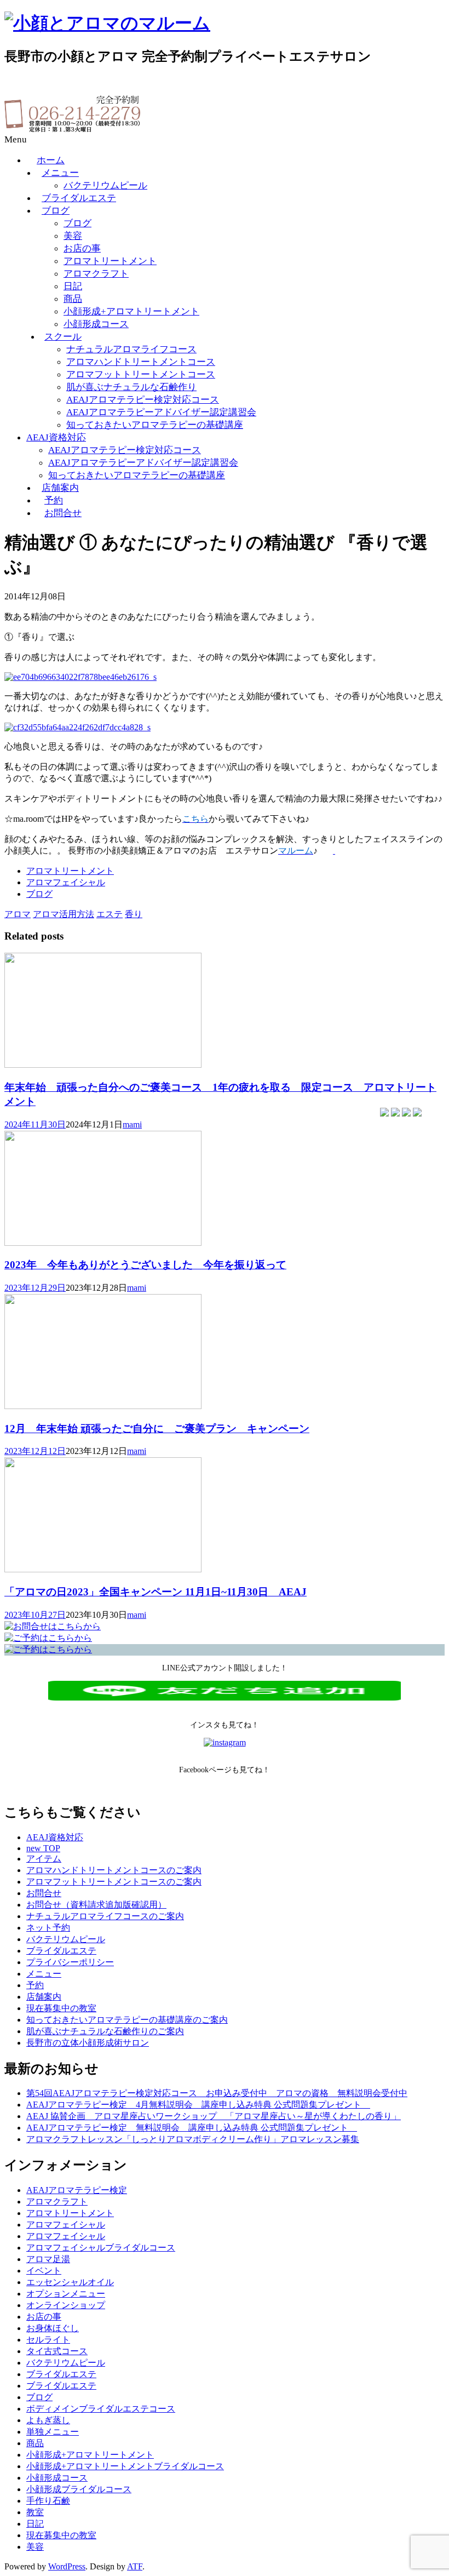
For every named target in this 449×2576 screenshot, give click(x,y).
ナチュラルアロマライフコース (131, 349)
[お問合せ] (53, 1626)
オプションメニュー (66, 2294)
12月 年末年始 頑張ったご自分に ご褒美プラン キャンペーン (157, 1429)
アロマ (18, 914)
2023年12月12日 (35, 1451)
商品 (73, 299)
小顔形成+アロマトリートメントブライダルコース (125, 2466)
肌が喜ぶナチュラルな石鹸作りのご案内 (105, 2031)
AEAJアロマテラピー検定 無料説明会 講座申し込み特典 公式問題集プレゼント (192, 2128)
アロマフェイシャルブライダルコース (101, 2248)
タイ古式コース (57, 2351)
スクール (63, 337)
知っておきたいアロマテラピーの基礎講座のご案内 (127, 2020)
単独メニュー (53, 2432)
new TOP (43, 1848)
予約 (54, 500)
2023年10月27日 (35, 1615)
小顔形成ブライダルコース (79, 2489)
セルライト (48, 2340)
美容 (73, 236)
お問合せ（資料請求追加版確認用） (96, 1905)
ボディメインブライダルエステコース (101, 2409)
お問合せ (63, 513)
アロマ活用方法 (64, 914)
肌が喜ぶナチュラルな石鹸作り (131, 387)
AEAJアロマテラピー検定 (77, 2190)
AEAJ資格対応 (56, 437)
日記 (73, 286)
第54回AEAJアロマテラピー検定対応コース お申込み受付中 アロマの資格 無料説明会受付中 (217, 2093)
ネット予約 (48, 1928)
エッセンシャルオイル (70, 2282)
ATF (135, 2566)
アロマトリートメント (110, 261)
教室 (35, 2512)
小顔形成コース (96, 324)
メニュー (60, 173)
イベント (44, 2271)
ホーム (51, 160)
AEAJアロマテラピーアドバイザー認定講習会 (161, 412)
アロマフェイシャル (66, 882)
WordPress (67, 2566)
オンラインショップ (66, 2305)
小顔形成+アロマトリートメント (131, 311)
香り (134, 914)
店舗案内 (60, 488)
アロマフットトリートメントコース (141, 374)
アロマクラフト (96, 274)
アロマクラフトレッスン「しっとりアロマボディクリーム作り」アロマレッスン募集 (193, 2139)
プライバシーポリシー (70, 1962)
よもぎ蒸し (48, 2420)
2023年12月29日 (35, 1288)
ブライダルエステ (79, 198)
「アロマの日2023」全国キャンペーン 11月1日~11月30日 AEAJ (156, 1592)
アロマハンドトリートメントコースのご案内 (114, 1870)
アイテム (44, 1859)
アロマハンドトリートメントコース (141, 362)
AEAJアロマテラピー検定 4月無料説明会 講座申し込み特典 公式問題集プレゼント (198, 2105)
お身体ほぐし (53, 2328)
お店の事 (82, 248)
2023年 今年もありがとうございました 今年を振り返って (145, 1265)
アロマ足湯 (48, 2259)
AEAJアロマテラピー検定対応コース (143, 400)
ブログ (56, 211)
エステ (110, 914)
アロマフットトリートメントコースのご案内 (114, 1882)
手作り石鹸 (48, 2501)
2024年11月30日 (35, 1124)
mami (132, 1124)
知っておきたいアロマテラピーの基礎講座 (155, 425)
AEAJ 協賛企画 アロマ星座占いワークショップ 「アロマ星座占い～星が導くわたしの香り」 (214, 2116)
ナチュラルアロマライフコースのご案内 (105, 1916)
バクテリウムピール (105, 185)
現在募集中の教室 (61, 2008)
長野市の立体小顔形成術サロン (88, 2043)
